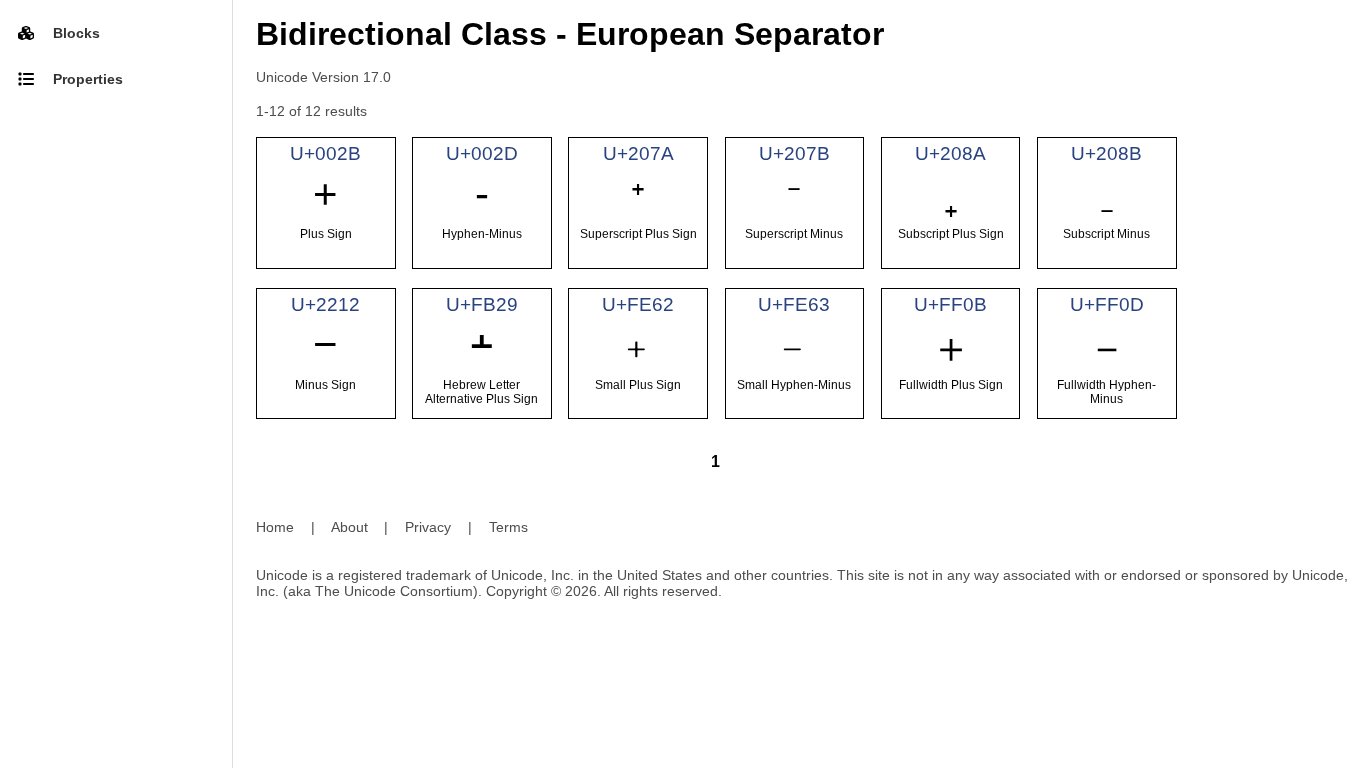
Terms (508, 527)
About (349, 527)
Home (275, 527)
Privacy (428, 527)
